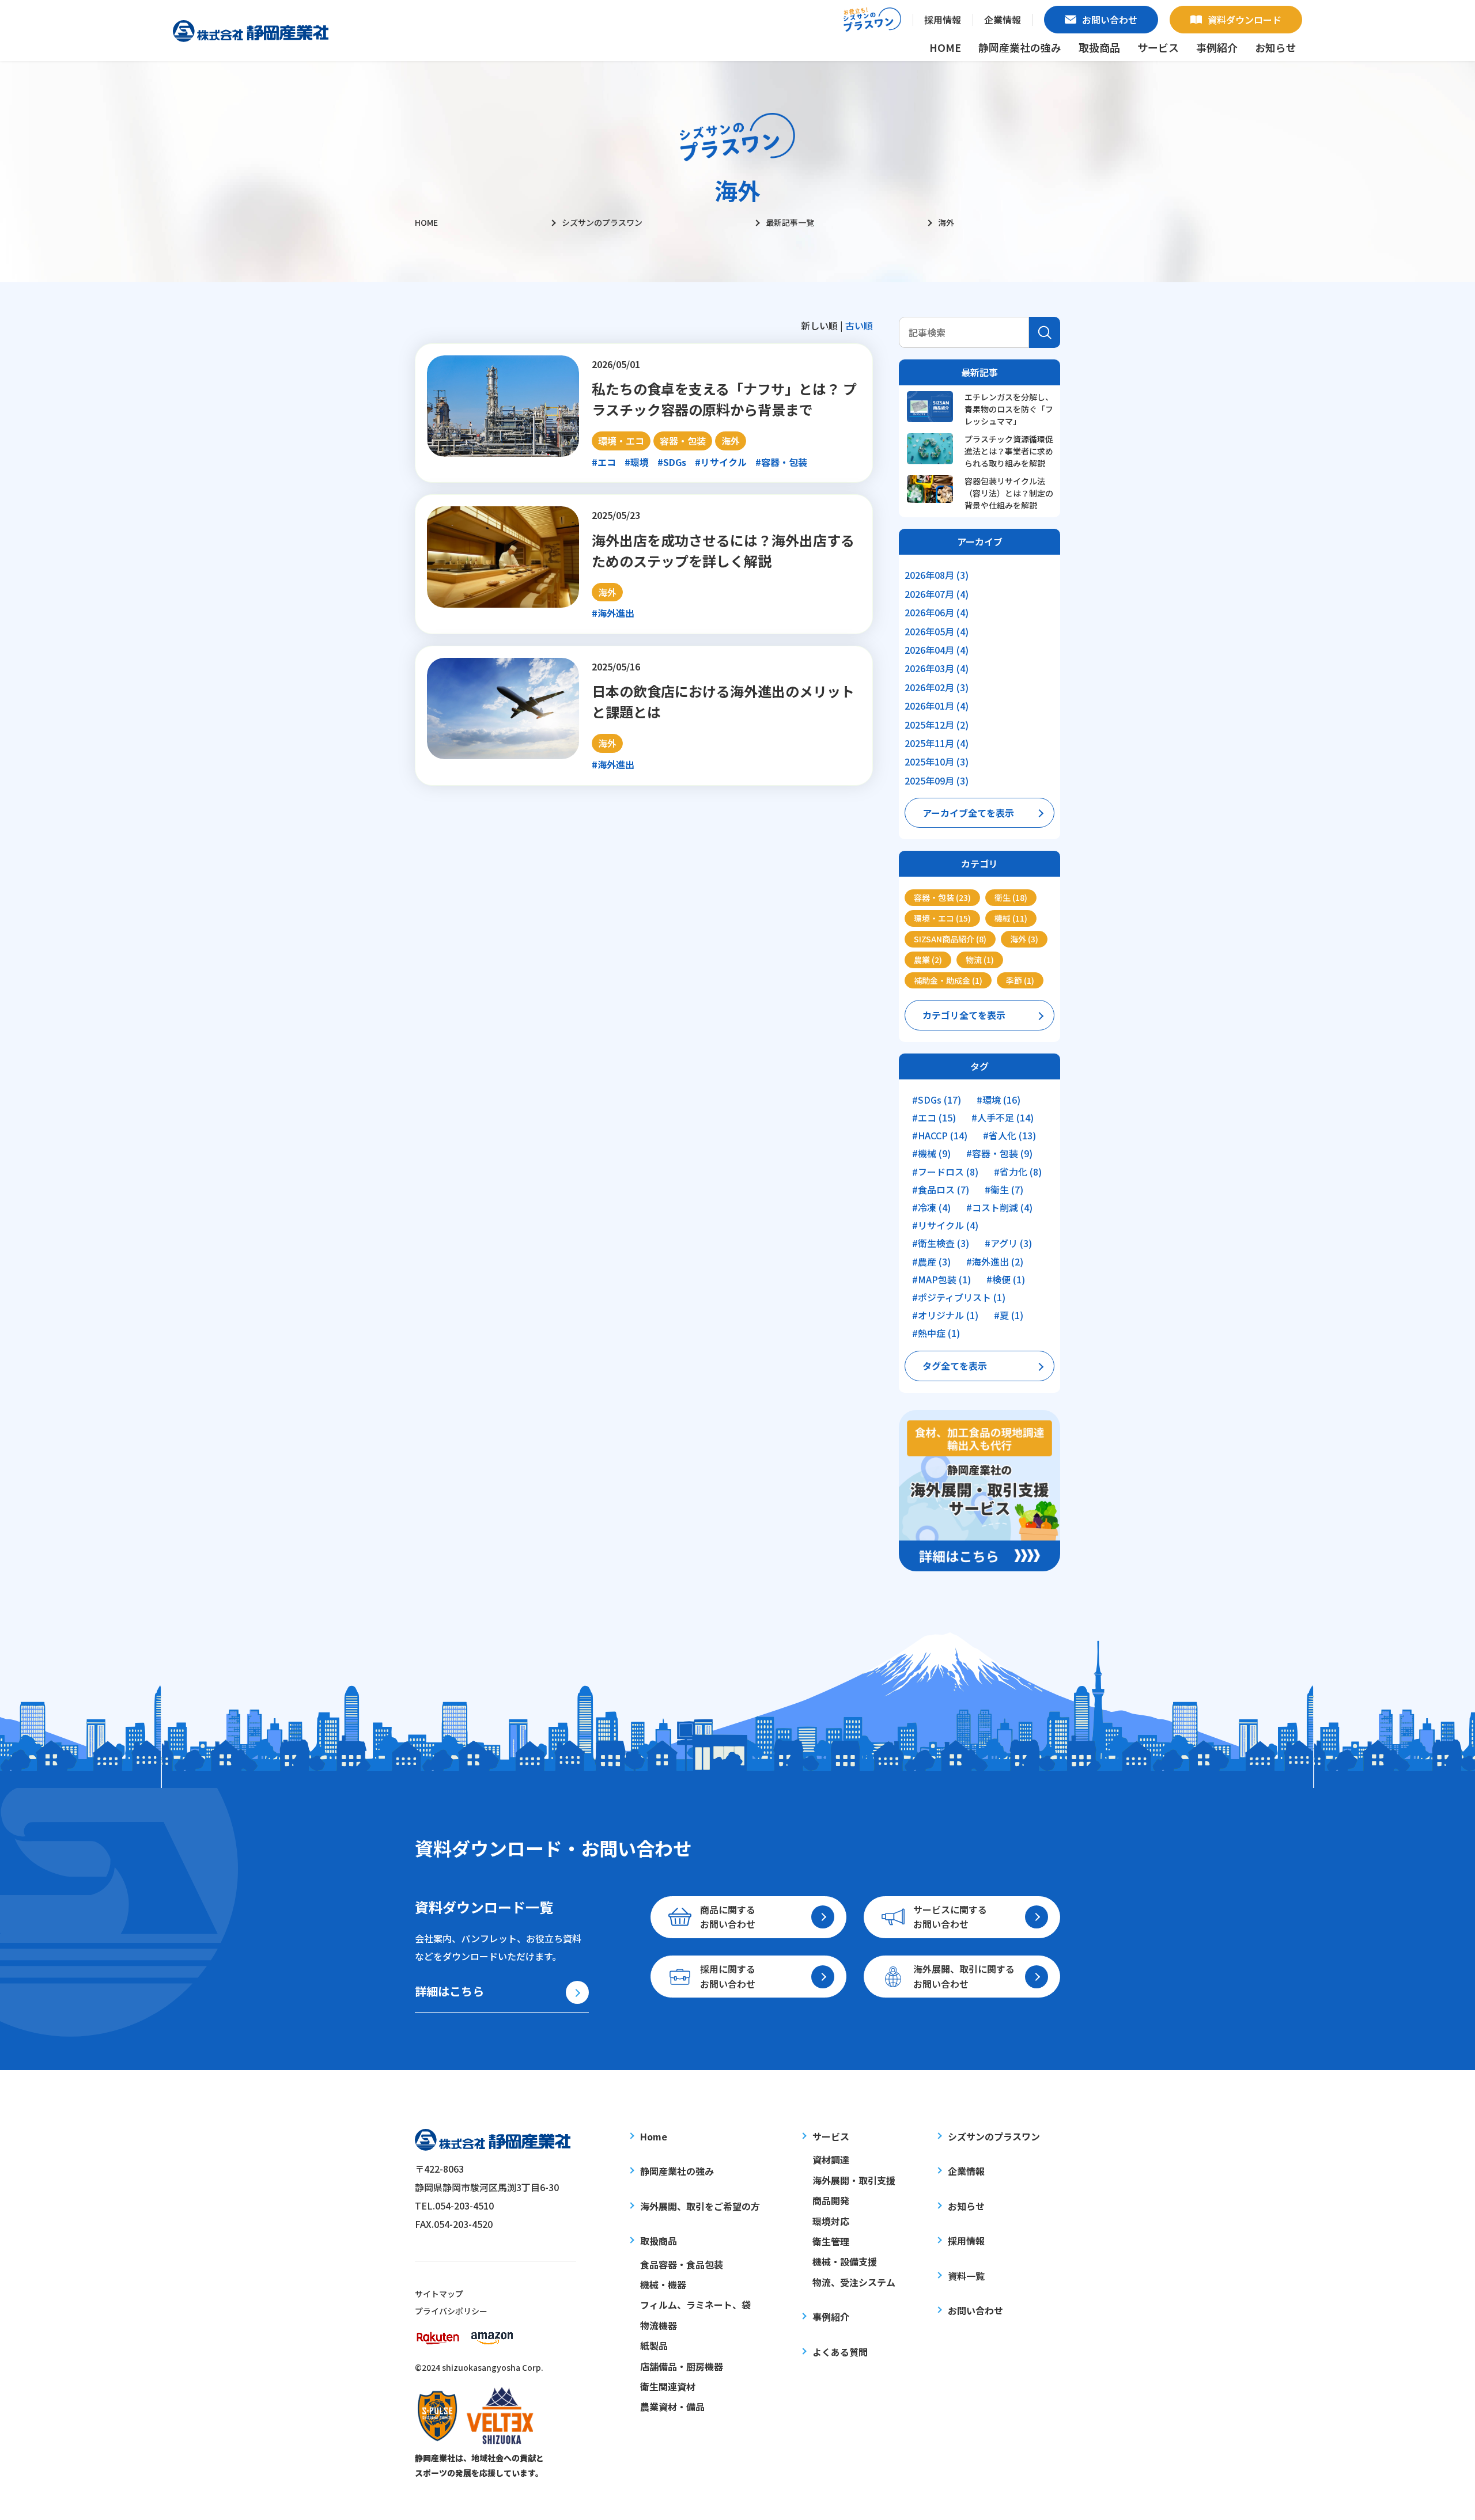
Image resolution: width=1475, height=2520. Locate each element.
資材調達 (831, 2159)
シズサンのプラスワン (994, 2136)
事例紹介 (1217, 47)
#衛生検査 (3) (941, 1243)
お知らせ (1276, 47)
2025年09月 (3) (937, 780)
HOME (945, 47)
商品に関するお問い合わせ (728, 1917)
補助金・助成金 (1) (948, 980)
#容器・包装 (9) (999, 1153)
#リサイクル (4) (945, 1225)
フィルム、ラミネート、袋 (695, 2305)
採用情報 (943, 20)
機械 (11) (1011, 918)
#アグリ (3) (1008, 1243)
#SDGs (672, 462)
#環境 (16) (999, 1100)
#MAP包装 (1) (941, 1280)
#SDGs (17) (937, 1100)
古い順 (859, 325)
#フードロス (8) (945, 1172)
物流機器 (659, 2325)
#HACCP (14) (940, 1136)
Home (654, 2136)
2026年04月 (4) (937, 650)
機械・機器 (663, 2284)
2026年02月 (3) (937, 687)
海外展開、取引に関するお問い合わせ (964, 1976)
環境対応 (831, 2221)
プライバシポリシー (451, 2311)
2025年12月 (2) (937, 725)
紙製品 (654, 2345)
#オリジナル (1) (945, 1315)
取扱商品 (659, 2241)
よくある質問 (840, 2352)
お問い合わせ (1110, 20)
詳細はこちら (449, 1991)
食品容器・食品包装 (682, 2264)
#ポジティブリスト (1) (959, 1297)
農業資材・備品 (672, 2407)
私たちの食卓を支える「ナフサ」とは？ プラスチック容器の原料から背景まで (724, 399)
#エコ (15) (934, 1118)
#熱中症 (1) (936, 1333)
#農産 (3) (931, 1262)
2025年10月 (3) (937, 761)
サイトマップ (439, 2294)
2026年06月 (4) (937, 612)
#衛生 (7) (1004, 1190)
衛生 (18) (1011, 897)
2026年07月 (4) (937, 594)
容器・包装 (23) (942, 897)
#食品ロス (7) (941, 1190)
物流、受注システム (854, 2282)
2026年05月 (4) (937, 631)
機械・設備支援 (845, 2261)
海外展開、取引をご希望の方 (700, 2206)
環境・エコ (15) (942, 918)
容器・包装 (683, 441)
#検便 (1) (1006, 1280)
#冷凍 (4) (931, 1208)
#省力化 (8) (1018, 1172)
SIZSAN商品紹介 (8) (950, 939)
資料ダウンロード (1245, 20)
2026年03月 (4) (937, 668)
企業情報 (1003, 20)
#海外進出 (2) (995, 1262)
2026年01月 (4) (937, 706)
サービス (831, 2136)
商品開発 (831, 2200)
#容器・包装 (781, 462)
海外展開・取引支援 (854, 2180)
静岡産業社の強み (1020, 47)
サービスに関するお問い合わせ (950, 1917)
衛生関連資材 (668, 2386)
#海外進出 (613, 613)
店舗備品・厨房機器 (682, 2366)
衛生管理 (831, 2241)
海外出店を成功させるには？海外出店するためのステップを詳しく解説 (723, 550)
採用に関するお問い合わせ (728, 1976)
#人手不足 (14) (1003, 1118)
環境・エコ (621, 441)
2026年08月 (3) (937, 575)
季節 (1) (1020, 980)
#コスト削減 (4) (999, 1208)
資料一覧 (966, 2276)
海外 (731, 441)
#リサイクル (721, 462)
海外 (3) (1024, 939)
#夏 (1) (1009, 1315)
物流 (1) (980, 960)
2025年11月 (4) (937, 743)
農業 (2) (928, 960)
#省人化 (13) (1009, 1136)
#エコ (604, 462)
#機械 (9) (931, 1153)
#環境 (637, 462)
